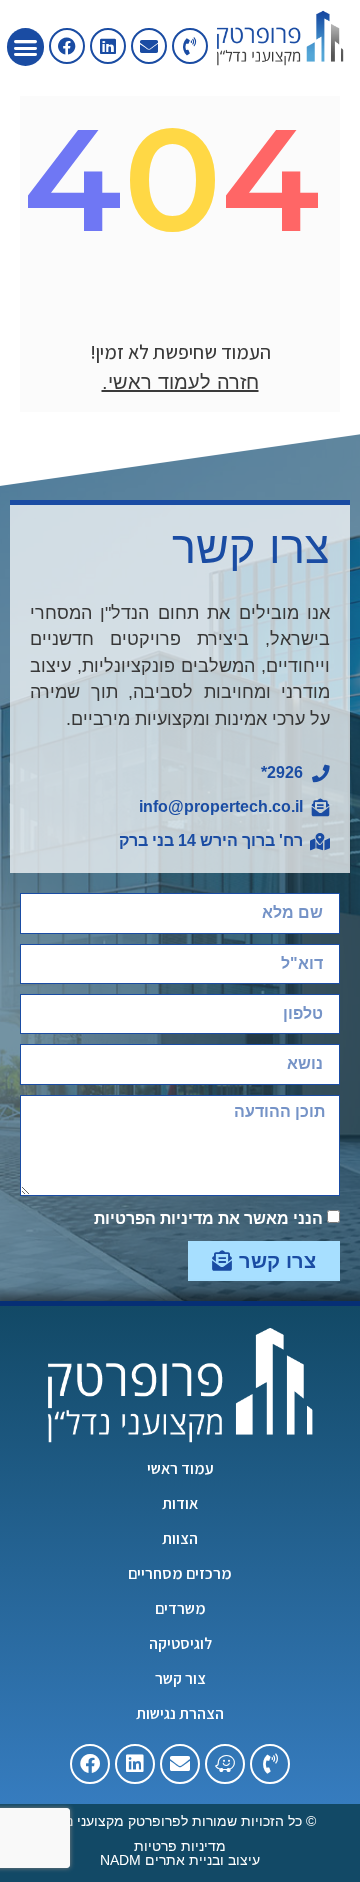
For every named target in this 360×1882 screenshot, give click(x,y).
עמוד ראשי (180, 1469)
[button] (26, 47)
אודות (180, 1504)
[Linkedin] (108, 46)
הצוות (180, 1539)
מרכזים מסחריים (180, 1574)
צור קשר (180, 1679)
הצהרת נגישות (180, 1714)
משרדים (180, 1609)
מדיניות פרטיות (180, 1846)
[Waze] (225, 1764)
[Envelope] (149, 46)
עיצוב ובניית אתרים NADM (180, 1860)
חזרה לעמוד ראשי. (180, 382)
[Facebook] (90, 1764)
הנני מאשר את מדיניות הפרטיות (208, 1218)
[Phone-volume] (190, 46)
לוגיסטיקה (180, 1644)
